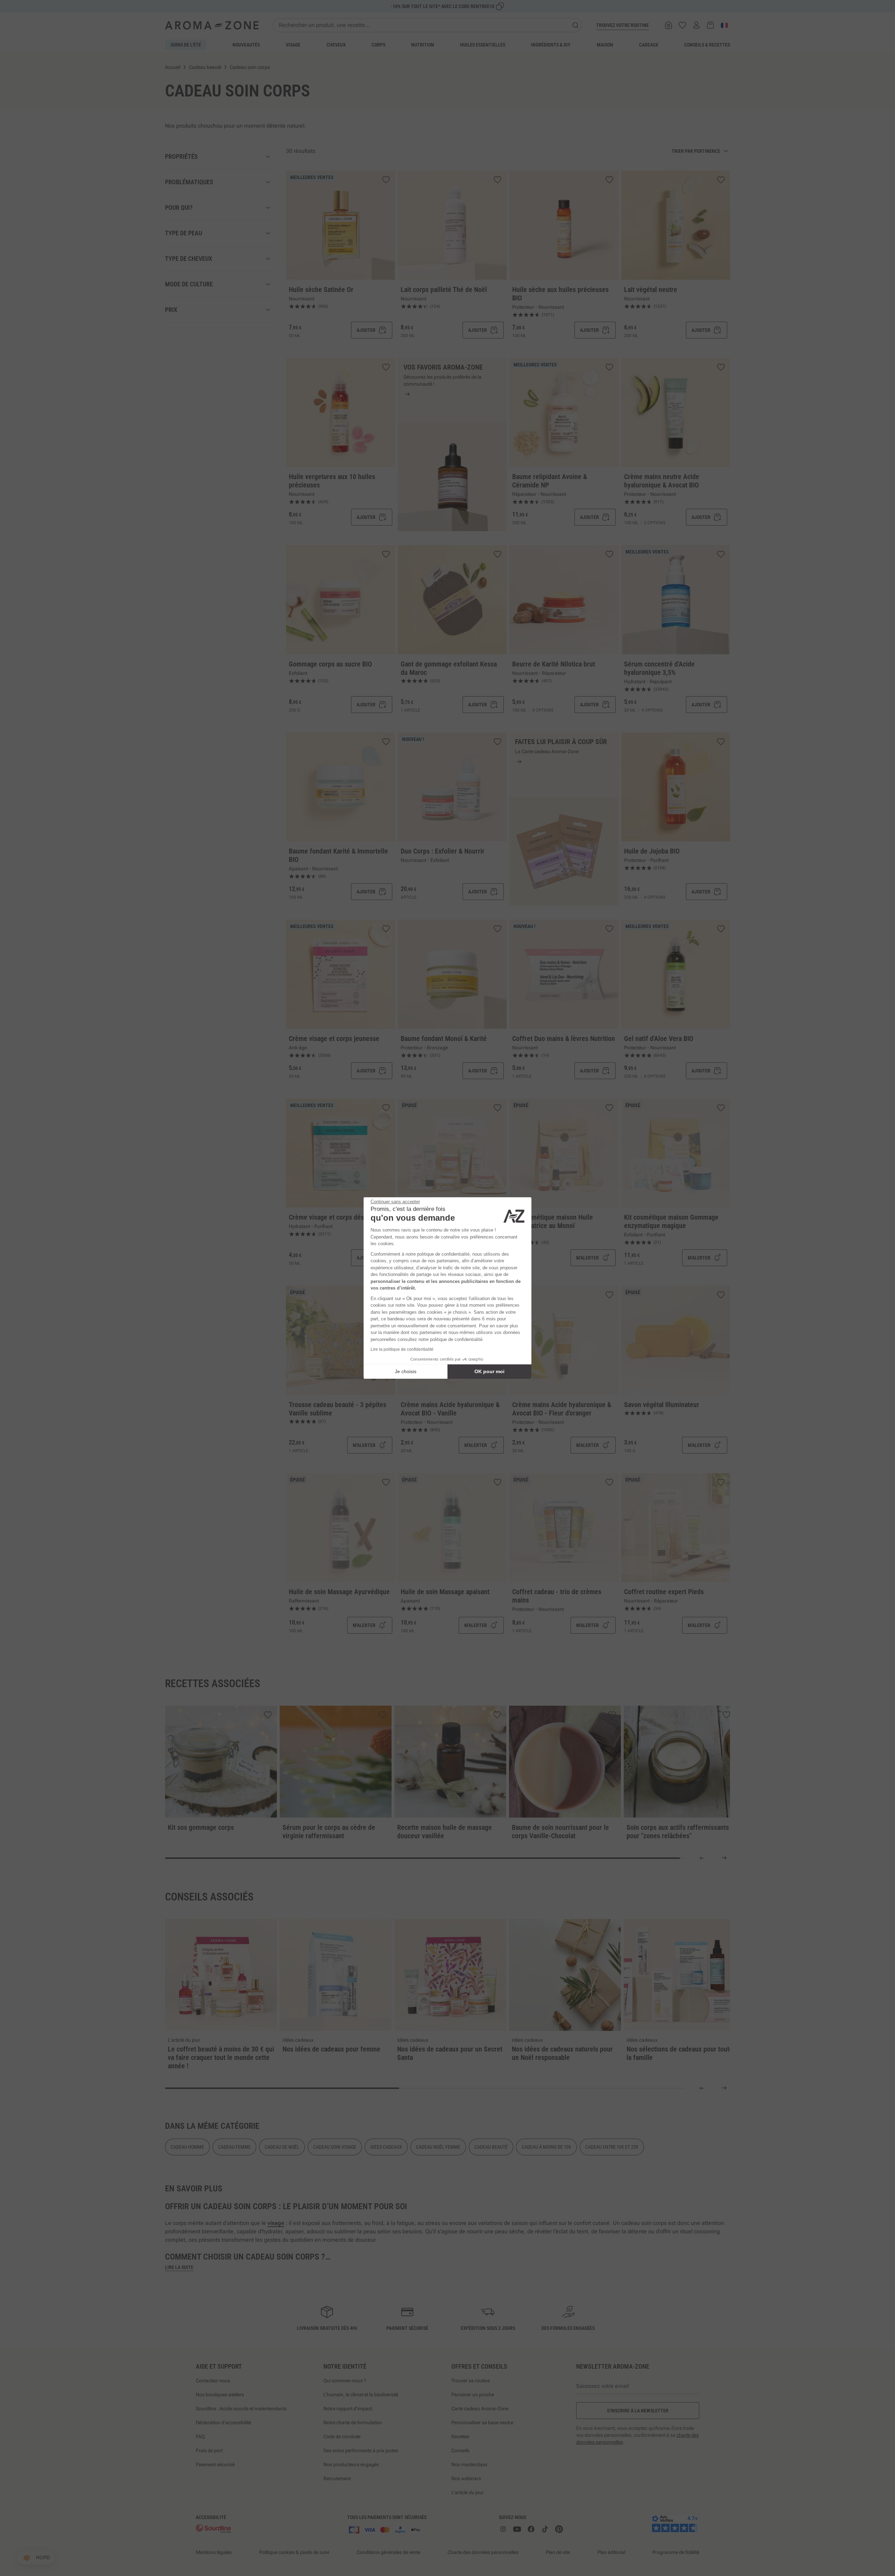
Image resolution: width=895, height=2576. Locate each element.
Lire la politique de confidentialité (402, 1349)
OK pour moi (489, 1371)
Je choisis (406, 1371)
